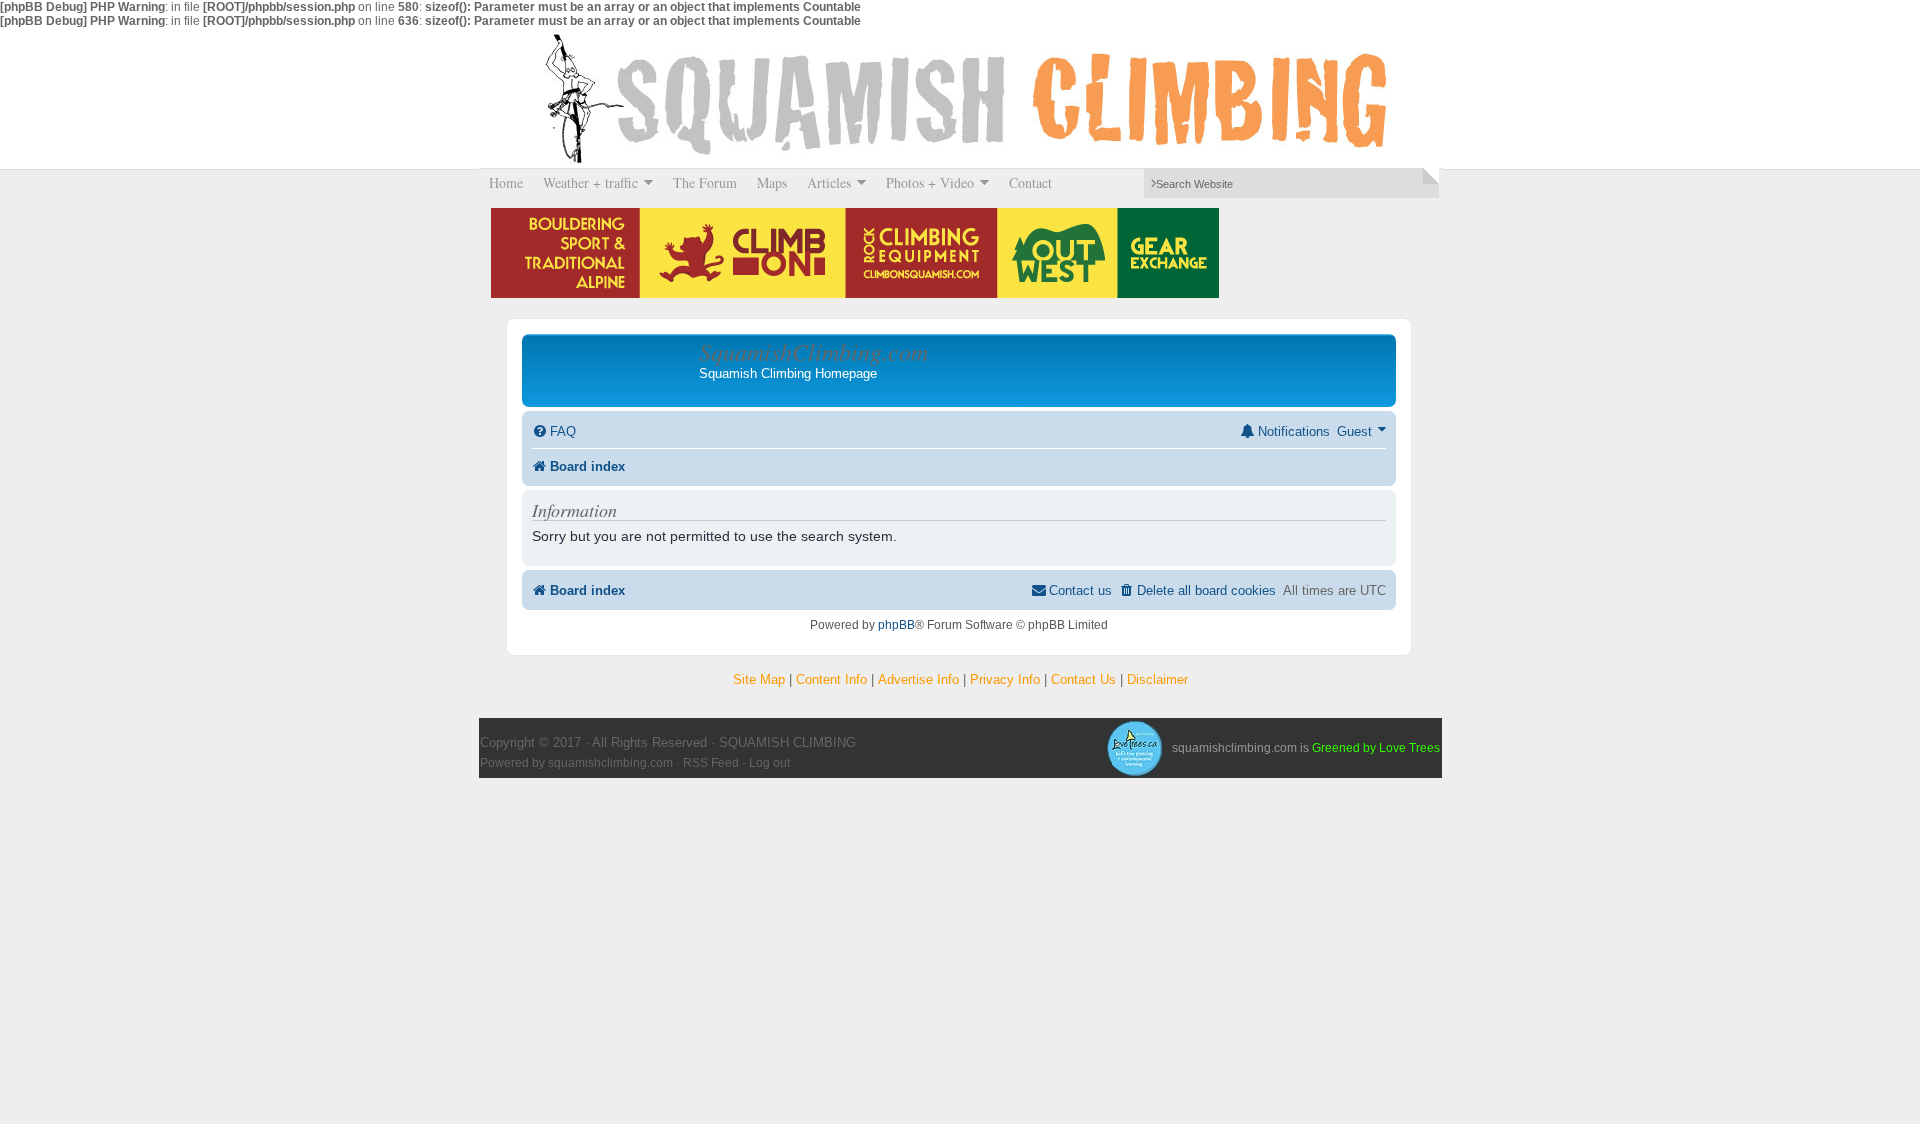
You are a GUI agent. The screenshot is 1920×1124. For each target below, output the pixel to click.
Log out (769, 763)
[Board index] (613, 370)
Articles (824, 182)
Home (506, 182)
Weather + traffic (585, 182)
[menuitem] (554, 431)
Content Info (831, 679)
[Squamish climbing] (1134, 748)
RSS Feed (711, 763)
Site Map (759, 679)
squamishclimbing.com (610, 763)
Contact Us (1083, 679)
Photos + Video (925, 182)
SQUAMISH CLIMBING (960, 98)
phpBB (896, 625)
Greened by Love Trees (1376, 748)
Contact (1030, 182)
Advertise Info (918, 679)
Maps (772, 182)
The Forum (705, 182)
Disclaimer (1157, 679)
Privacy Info (1005, 679)
